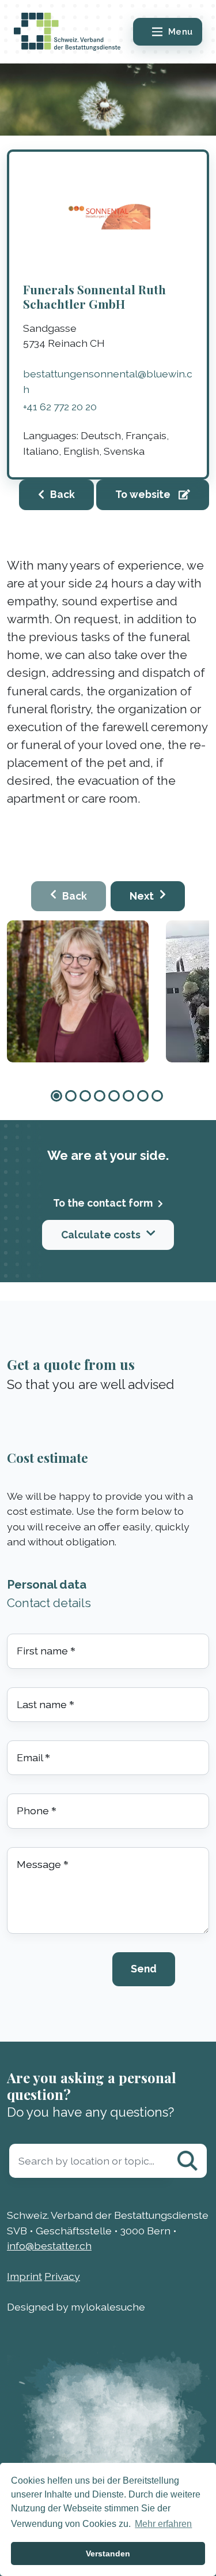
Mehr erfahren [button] (163, 2524)
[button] (56, 1096)
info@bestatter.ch (49, 2246)
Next (142, 896)
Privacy (62, 2276)
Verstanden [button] (108, 2553)
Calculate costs (101, 1235)
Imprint (24, 2276)
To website (144, 494)
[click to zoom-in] (78, 991)
